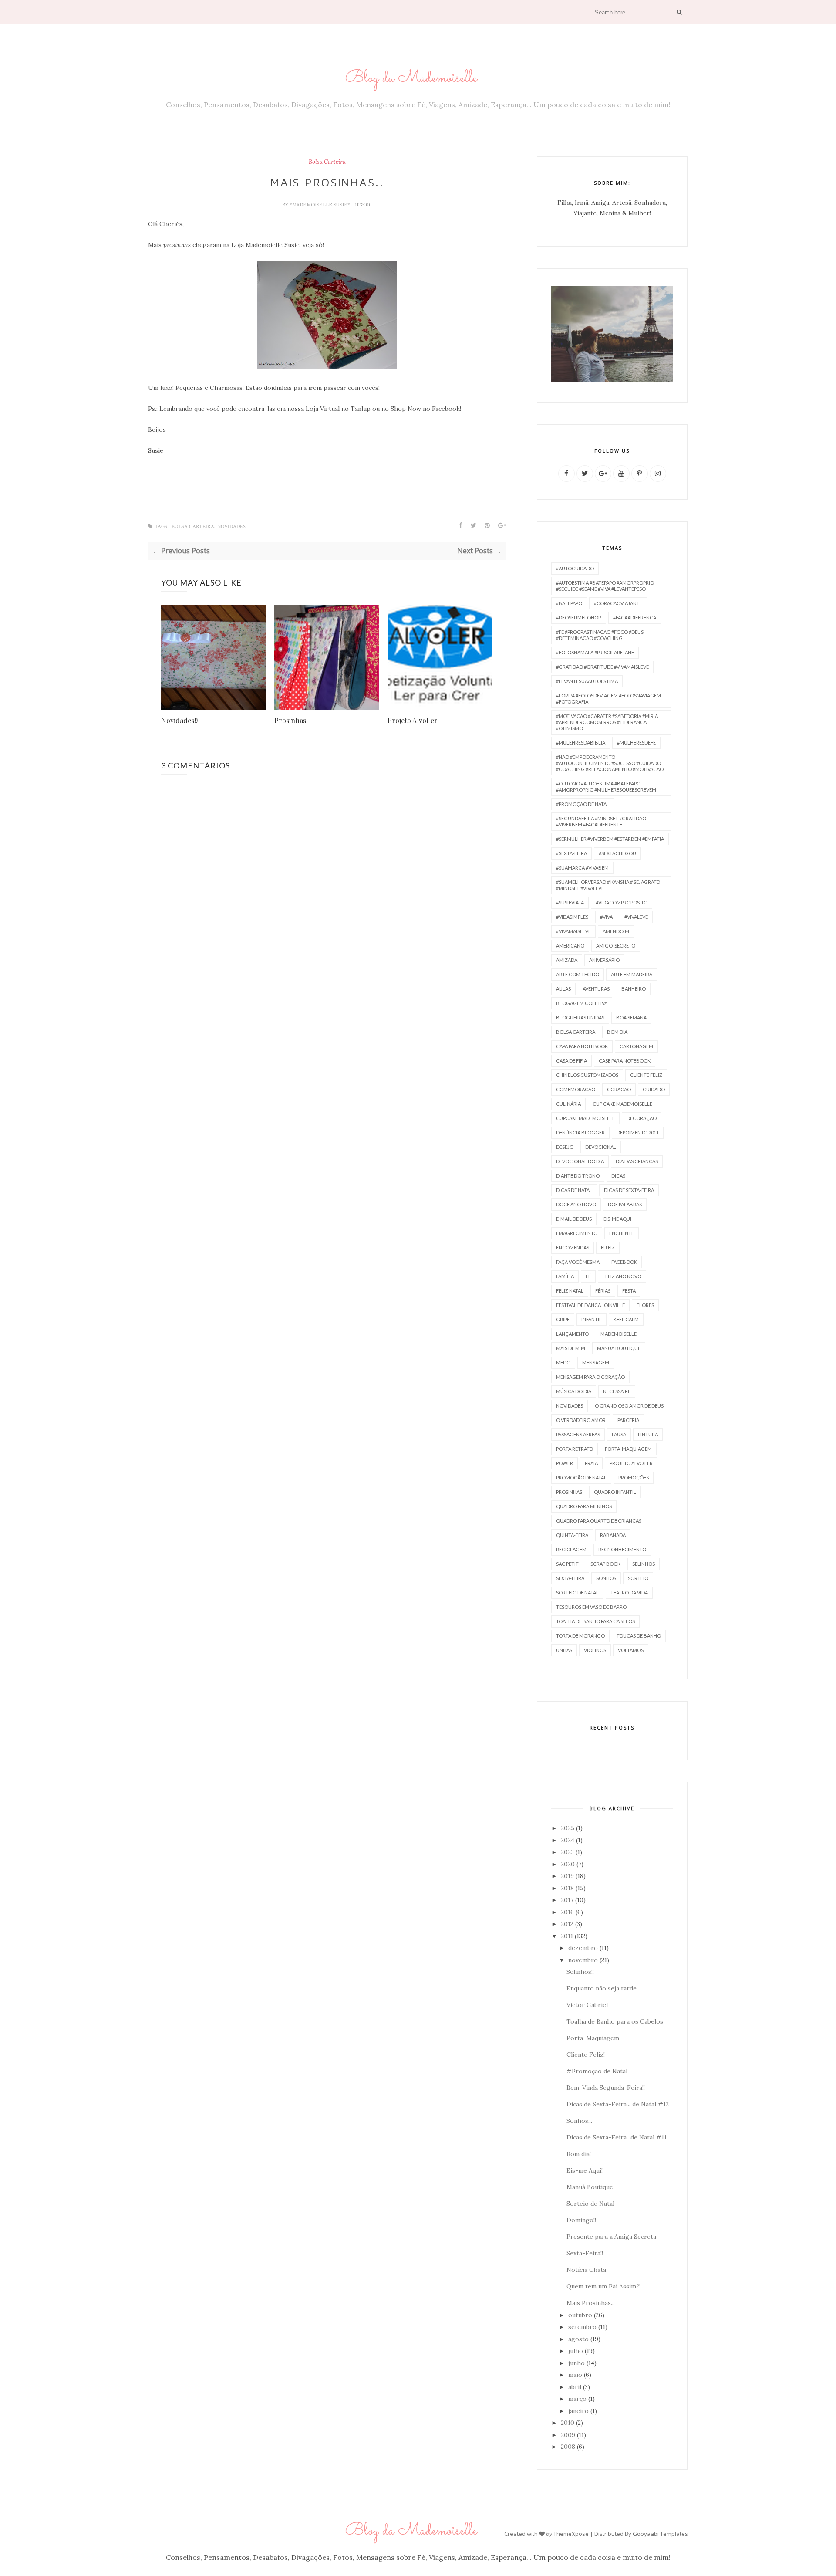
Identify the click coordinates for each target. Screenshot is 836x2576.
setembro (582, 2327)
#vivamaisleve (573, 931)
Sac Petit (567, 1564)
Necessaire (617, 1391)
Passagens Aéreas (578, 1434)
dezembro (583, 1948)
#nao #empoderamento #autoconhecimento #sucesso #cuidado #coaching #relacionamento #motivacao (610, 763)
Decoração (642, 1118)
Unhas (564, 1650)
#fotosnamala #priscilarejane (595, 652)
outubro (580, 2315)
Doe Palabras (625, 1204)
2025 (568, 1828)
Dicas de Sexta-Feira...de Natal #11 (617, 2137)
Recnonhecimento (622, 1549)
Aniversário (604, 960)
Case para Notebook (625, 1061)
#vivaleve (636, 917)
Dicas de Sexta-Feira (629, 1190)
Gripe (563, 1319)
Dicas (618, 1176)
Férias (603, 1291)
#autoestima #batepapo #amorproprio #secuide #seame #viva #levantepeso (605, 586)
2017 (567, 1900)
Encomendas (573, 1247)
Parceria (628, 1420)
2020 (568, 1864)
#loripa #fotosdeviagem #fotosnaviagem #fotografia (608, 699)
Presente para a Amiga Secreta (611, 2237)
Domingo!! (581, 2220)
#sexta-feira (571, 853)
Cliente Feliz (646, 1075)
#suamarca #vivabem (582, 868)
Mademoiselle (619, 1334)
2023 (567, 1852)
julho (576, 2351)
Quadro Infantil (615, 1492)
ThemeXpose (571, 2534)
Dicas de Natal (574, 1190)
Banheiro (634, 989)
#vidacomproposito (622, 902)
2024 (568, 1840)
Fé (588, 1276)
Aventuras (596, 989)
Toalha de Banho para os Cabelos (615, 2021)
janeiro (578, 2411)
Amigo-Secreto (616, 946)
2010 (568, 2423)
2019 (567, 1876)
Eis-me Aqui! (585, 2170)
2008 (568, 2447)
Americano (570, 946)
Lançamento (572, 1334)
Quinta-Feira (572, 1535)
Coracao (619, 1089)
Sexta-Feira (570, 1578)
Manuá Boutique (590, 2187)
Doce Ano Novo (576, 1204)
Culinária (568, 1104)
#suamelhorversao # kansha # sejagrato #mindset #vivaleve (608, 885)
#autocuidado (575, 568)
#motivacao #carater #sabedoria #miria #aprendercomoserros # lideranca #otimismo (607, 722)
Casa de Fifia (571, 1061)
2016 (567, 1912)
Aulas (563, 989)
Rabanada (613, 1535)
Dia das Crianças (637, 1161)
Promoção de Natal (581, 1478)
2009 (568, 2435)
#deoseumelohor (579, 618)
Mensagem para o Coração (590, 1377)
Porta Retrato (575, 1449)
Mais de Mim (571, 1348)
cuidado (654, 1089)
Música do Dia (574, 1391)
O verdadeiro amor (581, 1420)
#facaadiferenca (635, 618)
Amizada (567, 960)
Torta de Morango (580, 1636)
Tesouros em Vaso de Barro (591, 1607)
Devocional (601, 1147)
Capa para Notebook (582, 1046)
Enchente (622, 1233)
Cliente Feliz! (586, 2055)
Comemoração (576, 1089)
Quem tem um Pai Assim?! (603, 2286)
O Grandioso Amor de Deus (629, 1406)
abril (575, 2387)
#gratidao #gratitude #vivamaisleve (602, 667)
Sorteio (638, 1578)
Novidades (231, 526)
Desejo (565, 1147)
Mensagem (596, 1362)
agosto (578, 2339)
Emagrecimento (577, 1233)
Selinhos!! (580, 1972)
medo (563, 1362)
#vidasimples (572, 917)
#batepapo (569, 603)
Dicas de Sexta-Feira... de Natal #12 (618, 2104)
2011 (567, 1936)
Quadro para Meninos (584, 1506)
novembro (583, 1960)
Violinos (595, 1650)
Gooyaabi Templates (660, 2534)
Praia (591, 1463)
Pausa (619, 1434)
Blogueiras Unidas (580, 1017)
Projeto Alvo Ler (631, 1463)
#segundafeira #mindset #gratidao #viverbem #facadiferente (601, 821)
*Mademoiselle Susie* (320, 205)
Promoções (634, 1478)
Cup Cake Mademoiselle (622, 1104)
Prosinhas (290, 720)
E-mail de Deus (574, 1219)
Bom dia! (579, 2154)
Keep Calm (626, 1319)
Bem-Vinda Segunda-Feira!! (606, 2088)
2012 (567, 1924)
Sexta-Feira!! (585, 2253)
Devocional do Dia (580, 1161)
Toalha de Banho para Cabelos (595, 1621)
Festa (629, 1291)
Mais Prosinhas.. (590, 2303)
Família (565, 1276)
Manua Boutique (619, 1348)
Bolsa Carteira (327, 162)
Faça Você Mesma (578, 1262)
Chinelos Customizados (587, 1075)
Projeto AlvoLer (413, 720)
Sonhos (606, 1578)
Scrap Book (605, 1564)
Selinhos (644, 1564)
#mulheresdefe (636, 743)
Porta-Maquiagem (628, 1449)
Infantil (592, 1319)
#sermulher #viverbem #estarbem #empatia (610, 839)
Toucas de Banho (639, 1636)
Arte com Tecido (578, 974)
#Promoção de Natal (583, 804)
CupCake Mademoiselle (585, 1118)
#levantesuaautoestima (587, 681)
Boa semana (631, 1017)
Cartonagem (636, 1046)
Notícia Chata (586, 2270)
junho (576, 2363)
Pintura (648, 1434)
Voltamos (631, 1650)
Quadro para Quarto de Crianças (599, 1521)
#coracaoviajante (618, 603)
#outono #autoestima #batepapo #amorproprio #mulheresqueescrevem (606, 787)
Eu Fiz (608, 1247)
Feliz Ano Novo (622, 1276)
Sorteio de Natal (577, 1593)
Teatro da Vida (629, 1593)
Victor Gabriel (587, 2005)
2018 (567, 1888)
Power (565, 1463)
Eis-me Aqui (617, 1219)
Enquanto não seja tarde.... (604, 1988)
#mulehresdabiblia (581, 743)
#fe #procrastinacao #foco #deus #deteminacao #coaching (600, 635)
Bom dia (617, 1032)
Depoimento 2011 (638, 1132)
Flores (645, 1305)
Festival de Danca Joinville (590, 1305)
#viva (606, 917)
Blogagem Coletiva (582, 1003)
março (577, 2399)
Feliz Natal (570, 1291)
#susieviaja (570, 902)
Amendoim (616, 931)
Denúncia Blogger (580, 1132)
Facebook (624, 1262)
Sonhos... (579, 2121)
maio (575, 2375)
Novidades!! (179, 720)
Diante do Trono (578, 1176)
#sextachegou (617, 853)
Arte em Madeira (632, 974)
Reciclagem (571, 1549)
